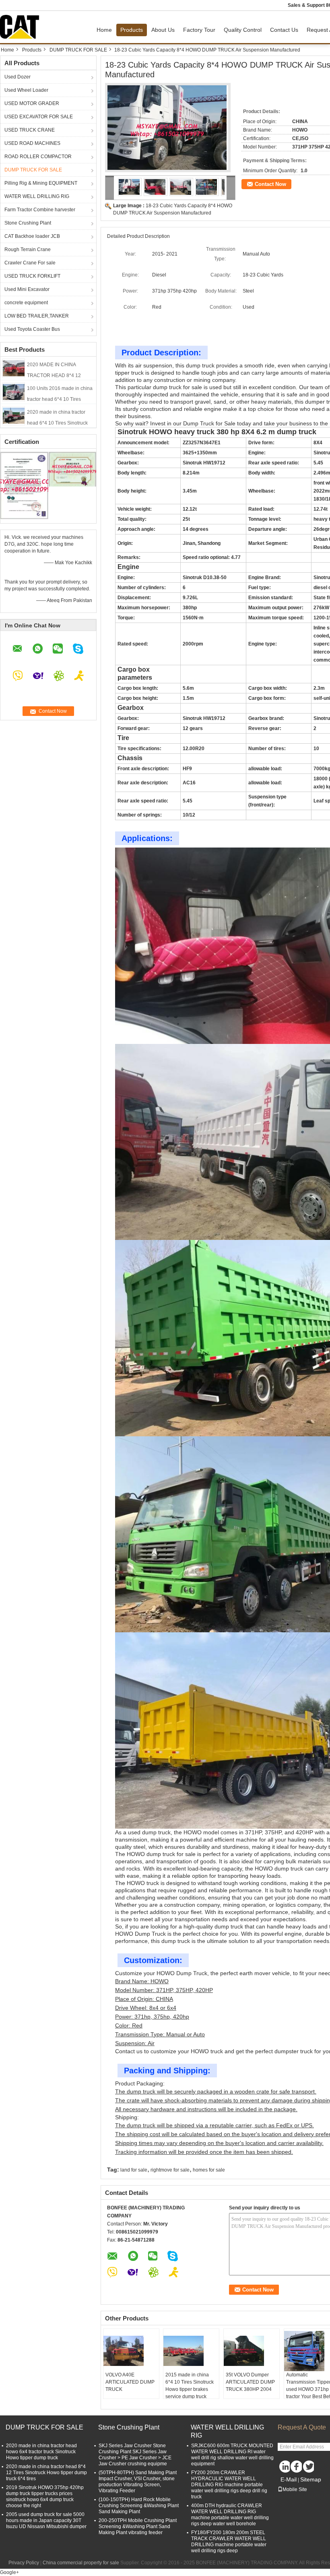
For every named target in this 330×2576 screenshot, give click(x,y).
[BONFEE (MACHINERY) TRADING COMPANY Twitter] (308, 2467)
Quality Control (243, 30)
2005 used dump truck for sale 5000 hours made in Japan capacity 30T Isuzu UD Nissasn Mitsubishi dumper (46, 2520)
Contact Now (270, 184)
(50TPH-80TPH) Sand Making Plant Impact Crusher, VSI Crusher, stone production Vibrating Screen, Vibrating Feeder (138, 2482)
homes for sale (209, 2170)
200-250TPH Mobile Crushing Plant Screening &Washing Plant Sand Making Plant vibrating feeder (138, 2527)
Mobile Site (295, 2489)
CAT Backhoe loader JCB (32, 236)
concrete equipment (26, 303)
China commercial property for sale (81, 2563)
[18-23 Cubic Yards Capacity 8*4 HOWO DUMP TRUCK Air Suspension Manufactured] (168, 130)
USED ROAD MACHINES (32, 143)
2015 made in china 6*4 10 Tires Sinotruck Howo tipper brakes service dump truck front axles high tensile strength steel (190, 2393)
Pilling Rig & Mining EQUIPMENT (41, 183)
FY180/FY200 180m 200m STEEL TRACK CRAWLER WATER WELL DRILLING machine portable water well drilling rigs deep (229, 2542)
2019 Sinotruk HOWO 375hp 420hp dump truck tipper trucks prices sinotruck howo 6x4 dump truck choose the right (45, 2497)
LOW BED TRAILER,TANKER (37, 316)
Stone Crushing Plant (28, 223)
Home (104, 30)
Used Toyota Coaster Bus (32, 329)
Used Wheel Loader (26, 90)
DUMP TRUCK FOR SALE (78, 50)
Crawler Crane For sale (30, 263)
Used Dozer (18, 77)
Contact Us (284, 30)
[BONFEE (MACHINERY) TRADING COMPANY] (110, 188)
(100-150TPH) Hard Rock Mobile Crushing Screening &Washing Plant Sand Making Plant (139, 2506)
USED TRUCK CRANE (30, 130)
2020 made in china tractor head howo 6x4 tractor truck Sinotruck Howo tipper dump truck (41, 2452)
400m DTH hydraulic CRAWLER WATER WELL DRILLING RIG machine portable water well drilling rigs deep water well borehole (230, 2515)
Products (132, 30)
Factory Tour (199, 30)
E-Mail (289, 2479)
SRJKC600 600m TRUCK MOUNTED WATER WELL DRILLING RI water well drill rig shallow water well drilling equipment (232, 2455)
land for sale (134, 2170)
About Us (163, 30)
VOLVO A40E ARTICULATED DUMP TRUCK (130, 2382)
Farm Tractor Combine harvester (40, 210)
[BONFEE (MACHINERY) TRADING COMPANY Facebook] (296, 2467)
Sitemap (311, 2479)
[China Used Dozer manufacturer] (22, 27)
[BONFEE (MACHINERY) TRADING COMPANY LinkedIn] (284, 2467)
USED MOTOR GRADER (32, 103)
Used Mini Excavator (27, 289)
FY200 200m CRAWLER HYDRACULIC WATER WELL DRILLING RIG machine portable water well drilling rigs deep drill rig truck (229, 2485)
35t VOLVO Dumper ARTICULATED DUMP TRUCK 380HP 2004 (250, 2382)
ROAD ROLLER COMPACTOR (38, 157)
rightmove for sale (170, 2170)
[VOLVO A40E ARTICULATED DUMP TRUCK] (131, 2351)
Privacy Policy (24, 2563)
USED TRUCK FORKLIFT (32, 276)
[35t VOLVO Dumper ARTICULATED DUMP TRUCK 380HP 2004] (252, 2351)
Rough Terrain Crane (28, 250)
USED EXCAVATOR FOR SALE (39, 117)
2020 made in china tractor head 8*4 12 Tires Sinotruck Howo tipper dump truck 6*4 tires (46, 2473)
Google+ (9, 2572)
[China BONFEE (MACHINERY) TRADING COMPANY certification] (24, 485)
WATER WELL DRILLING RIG (37, 196)
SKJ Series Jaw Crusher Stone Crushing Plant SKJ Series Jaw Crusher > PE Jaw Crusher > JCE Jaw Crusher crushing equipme (135, 2455)
